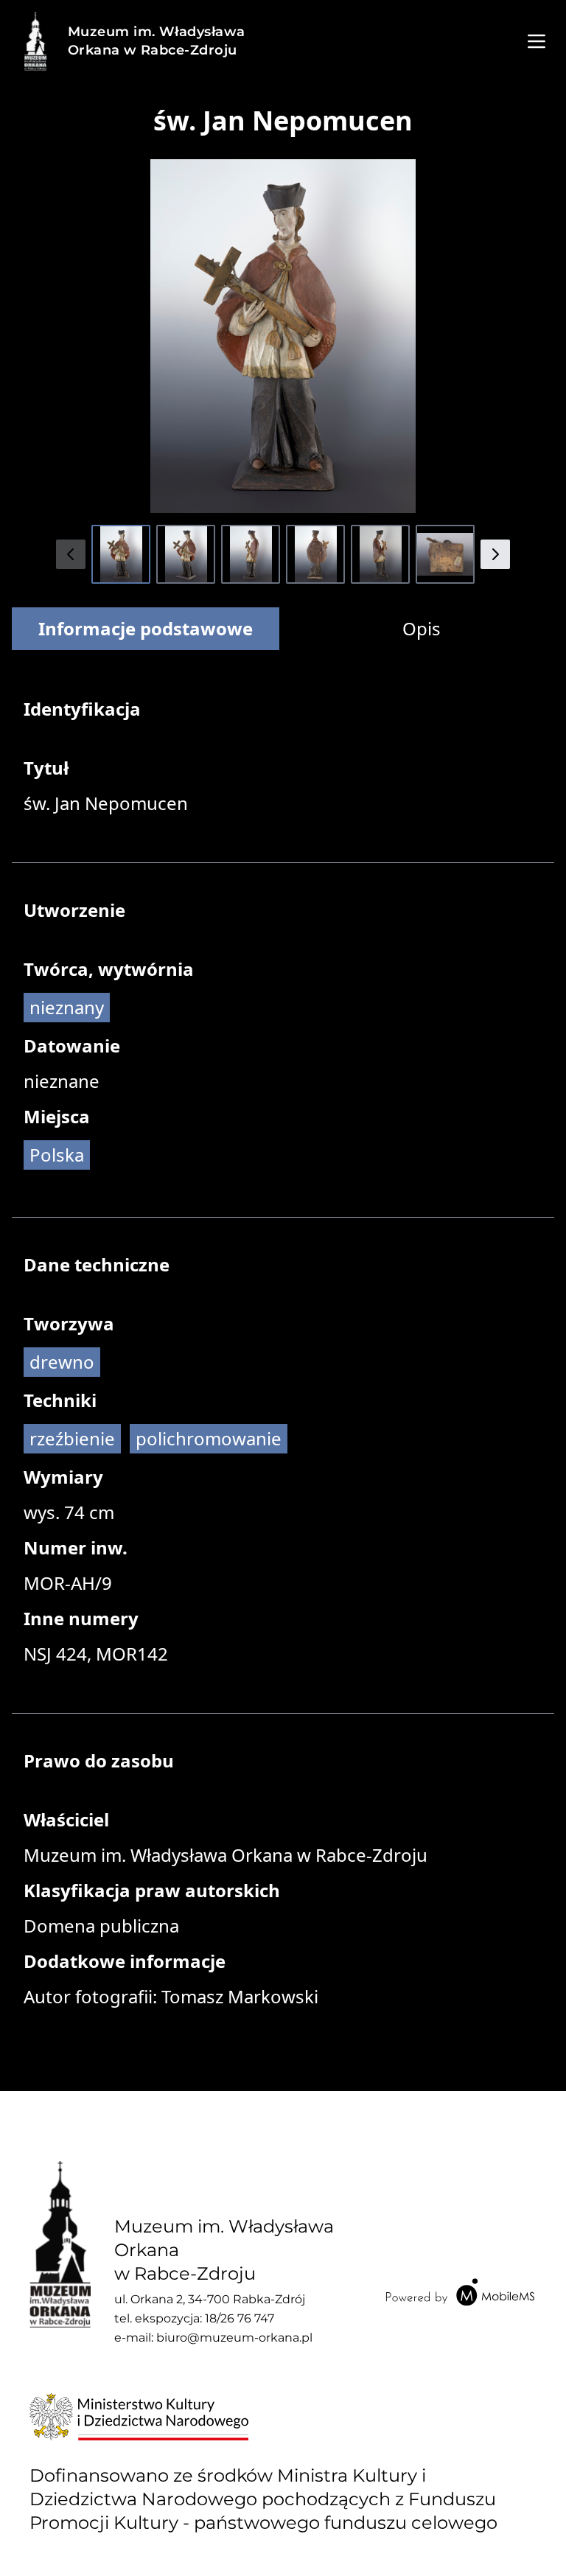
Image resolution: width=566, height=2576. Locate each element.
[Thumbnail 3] (251, 554)
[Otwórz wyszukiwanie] (497, 41)
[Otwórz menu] (537, 41)
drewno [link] (62, 1362)
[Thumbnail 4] (315, 554)
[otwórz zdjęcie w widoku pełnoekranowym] (283, 336)
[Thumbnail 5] (380, 554)
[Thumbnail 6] (445, 554)
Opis (422, 628)
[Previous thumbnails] (71, 554)
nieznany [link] (67, 1007)
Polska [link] (57, 1155)
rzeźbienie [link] (72, 1438)
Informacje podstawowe (146, 628)
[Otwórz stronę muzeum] (35, 41)
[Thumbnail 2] (186, 554)
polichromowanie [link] (209, 1438)
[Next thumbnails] (495, 554)
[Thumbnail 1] (121, 554)
